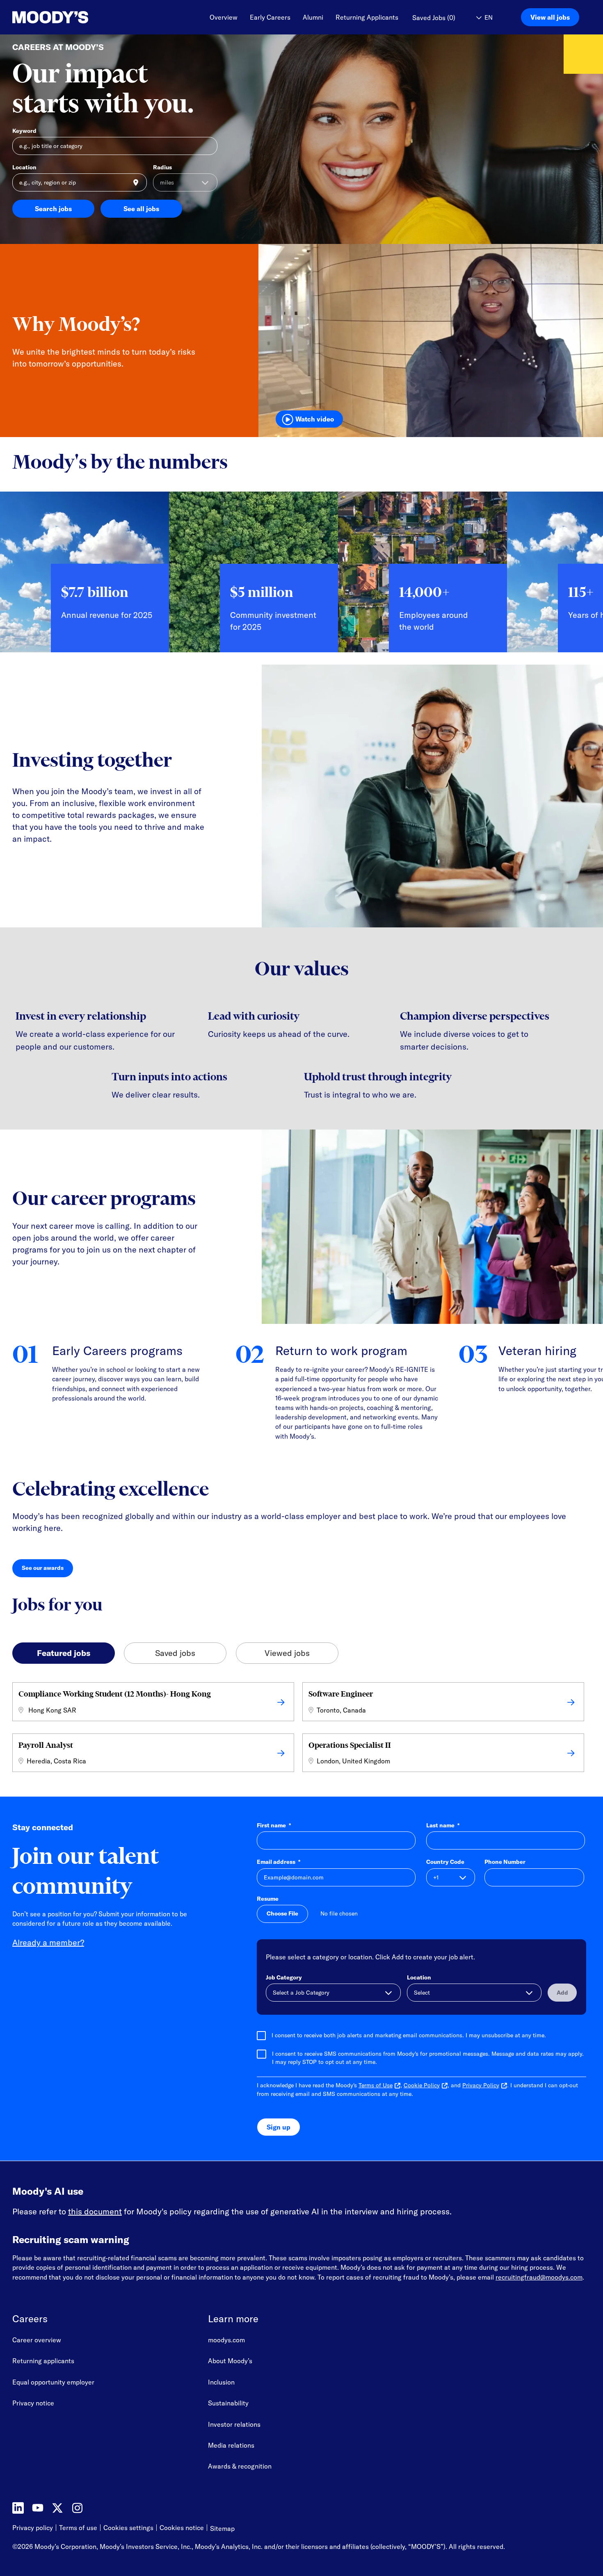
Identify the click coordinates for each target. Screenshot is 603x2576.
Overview (224, 17)
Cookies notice (182, 2528)
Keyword (24, 131)
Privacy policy (33, 2528)
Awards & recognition (240, 2466)
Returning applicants (43, 2361)
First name (274, 1825)
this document (95, 2211)
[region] (301, 578)
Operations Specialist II (350, 1745)
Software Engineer (341, 1694)
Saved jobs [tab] (175, 1653)
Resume (268, 1899)
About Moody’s (230, 2361)
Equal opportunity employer (53, 2382)
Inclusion (221, 2382)
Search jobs (53, 209)
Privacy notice (33, 2403)
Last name (443, 1825)
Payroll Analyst (46, 1745)
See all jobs (141, 209)
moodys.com (226, 2340)
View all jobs (550, 17)
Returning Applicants (367, 17)
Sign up (279, 2127)
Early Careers (270, 17)
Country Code (445, 1862)
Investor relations (234, 2424)
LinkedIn (18, 2508)
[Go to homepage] (50, 17)
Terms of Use (376, 2085)
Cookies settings (128, 2528)
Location (24, 167)
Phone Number (505, 1862)
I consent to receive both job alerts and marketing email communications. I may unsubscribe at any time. (409, 2035)
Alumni (313, 17)
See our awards (47, 1570)
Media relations (231, 2445)
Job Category (284, 1977)
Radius (162, 167)
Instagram (77, 2508)
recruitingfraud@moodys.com (539, 2277)
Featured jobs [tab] (64, 1653)
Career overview (37, 2340)
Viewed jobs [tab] (287, 1653)
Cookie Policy (422, 2085)
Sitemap (222, 2528)
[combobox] (80, 182)
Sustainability (228, 2403)
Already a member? (48, 1942)
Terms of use (78, 2528)
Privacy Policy (481, 2085)
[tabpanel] (301, 1729)
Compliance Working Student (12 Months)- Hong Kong (115, 1694)
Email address (279, 1862)
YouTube (38, 2508)
